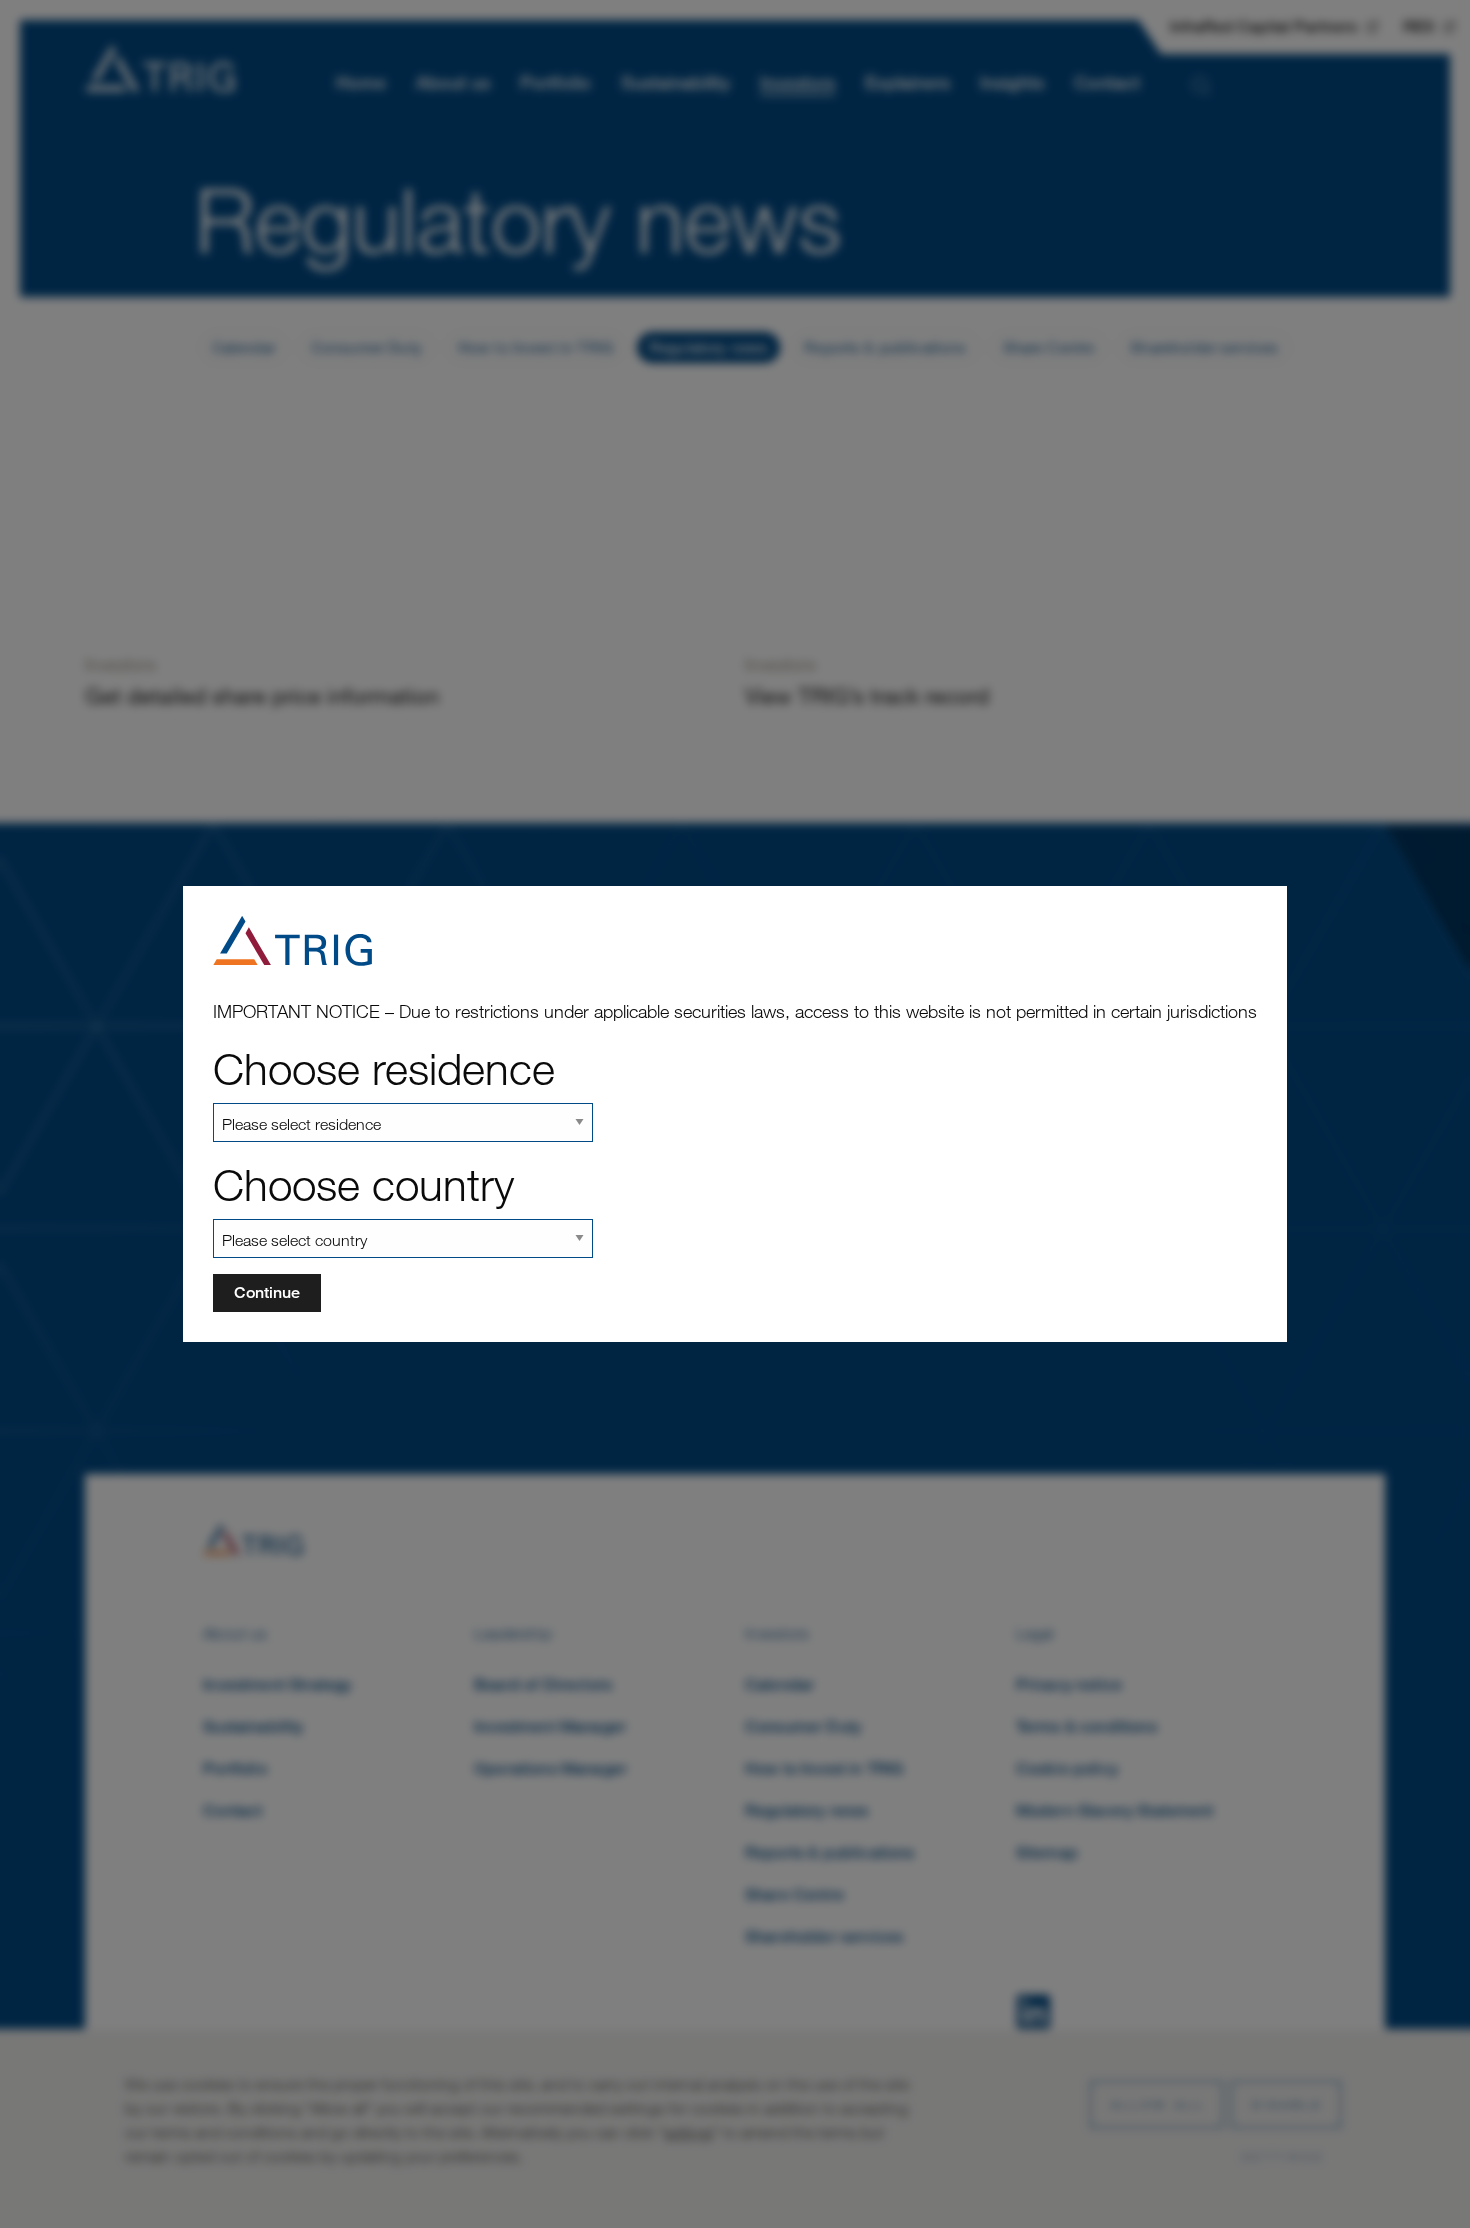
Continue (267, 1292)
